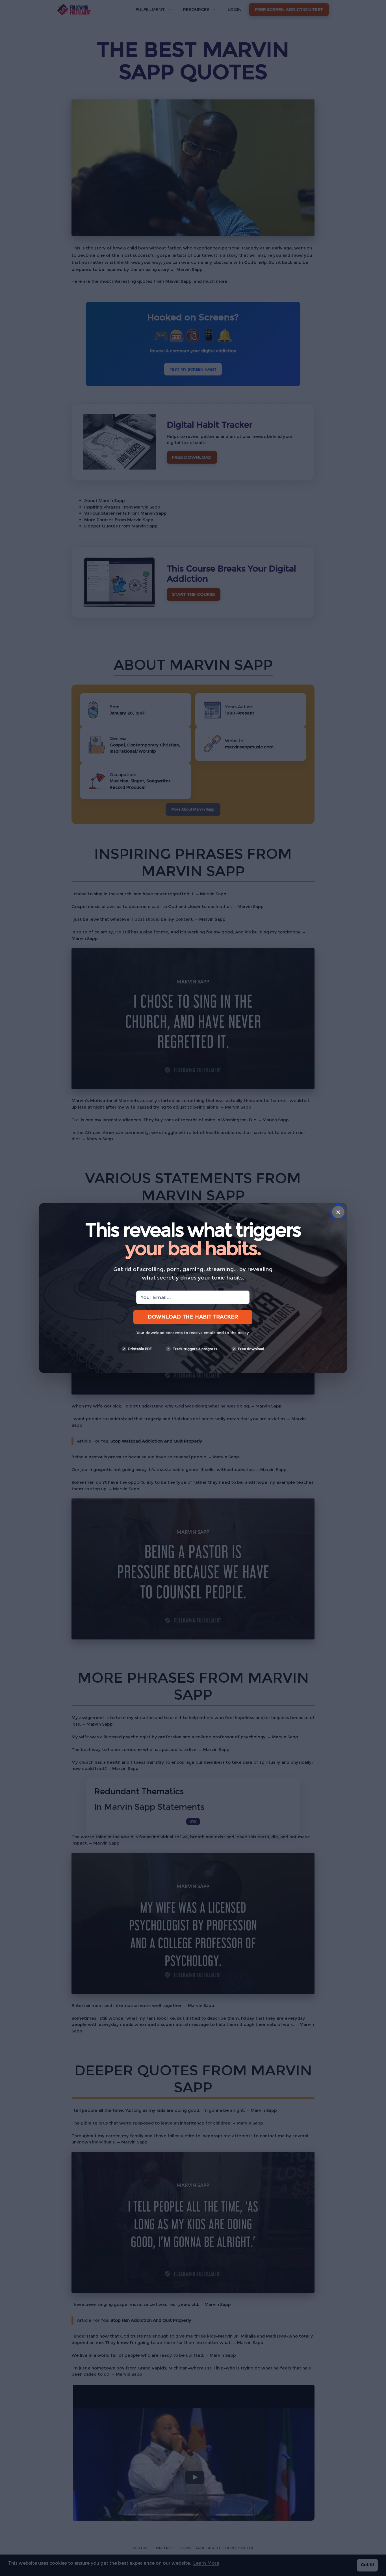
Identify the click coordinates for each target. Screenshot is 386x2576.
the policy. (240, 1333)
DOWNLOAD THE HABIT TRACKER (193, 1317)
